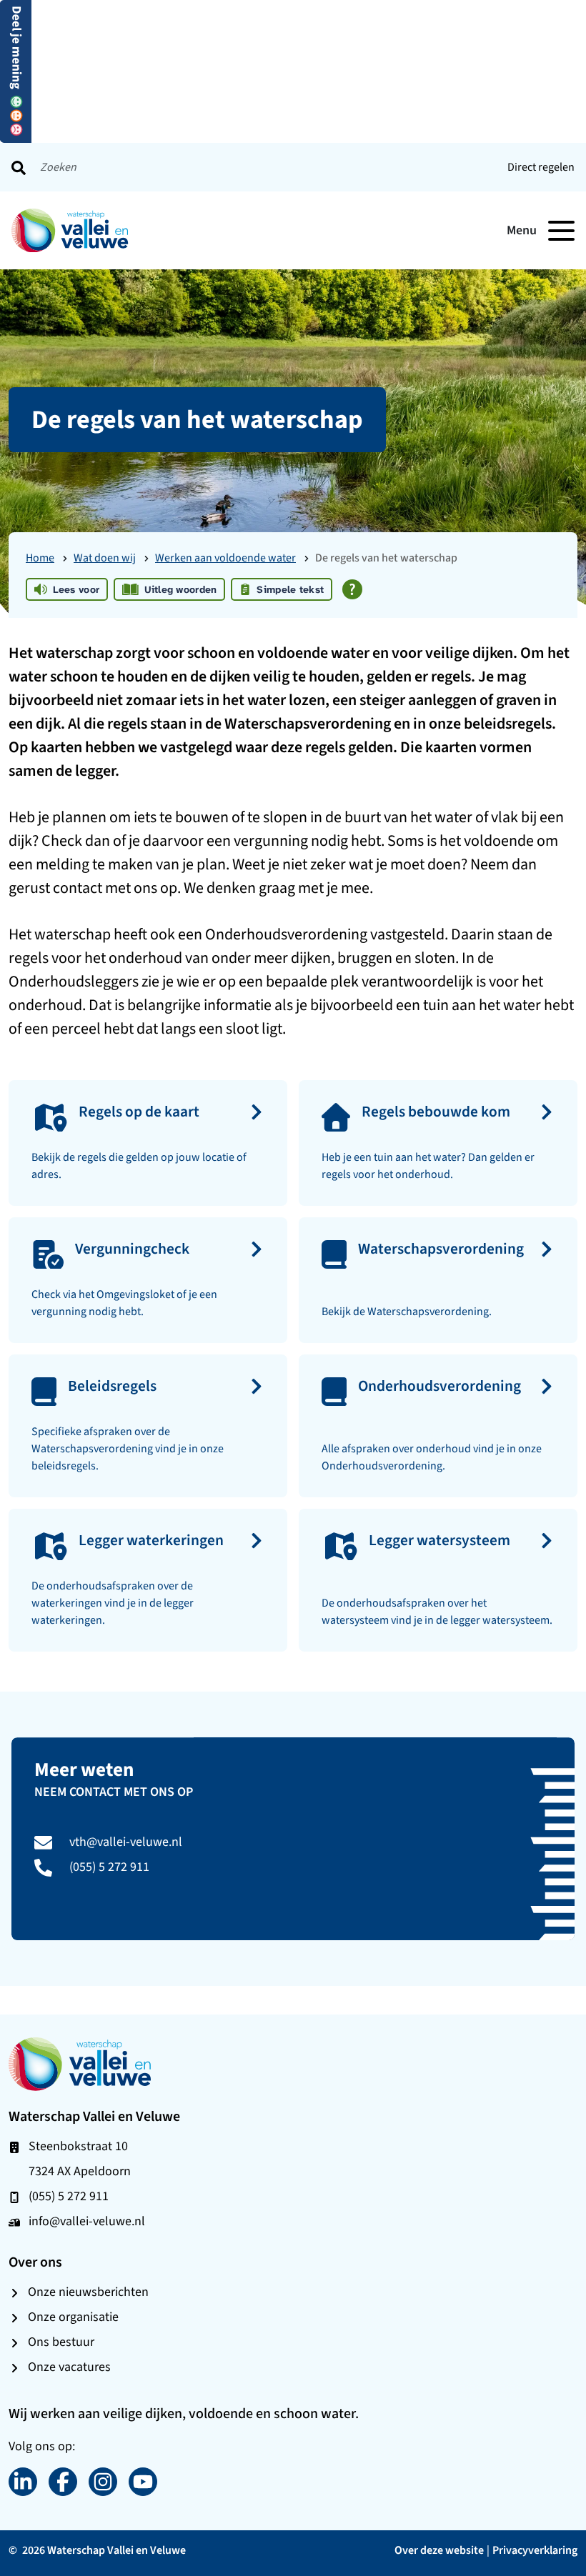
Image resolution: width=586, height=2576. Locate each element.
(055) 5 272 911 (109, 1867)
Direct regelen (541, 167)
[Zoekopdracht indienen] (19, 167)
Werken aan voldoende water (225, 558)
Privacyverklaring (535, 2550)
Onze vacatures (69, 2367)
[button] (16, 70)
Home (40, 558)
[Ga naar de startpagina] (80, 2063)
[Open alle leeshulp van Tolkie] (352, 589)
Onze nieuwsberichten (88, 2292)
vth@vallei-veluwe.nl (126, 1842)
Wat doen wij (105, 558)
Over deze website (439, 2550)
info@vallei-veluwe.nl (87, 2221)
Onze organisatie (73, 2317)
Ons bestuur (61, 2342)
